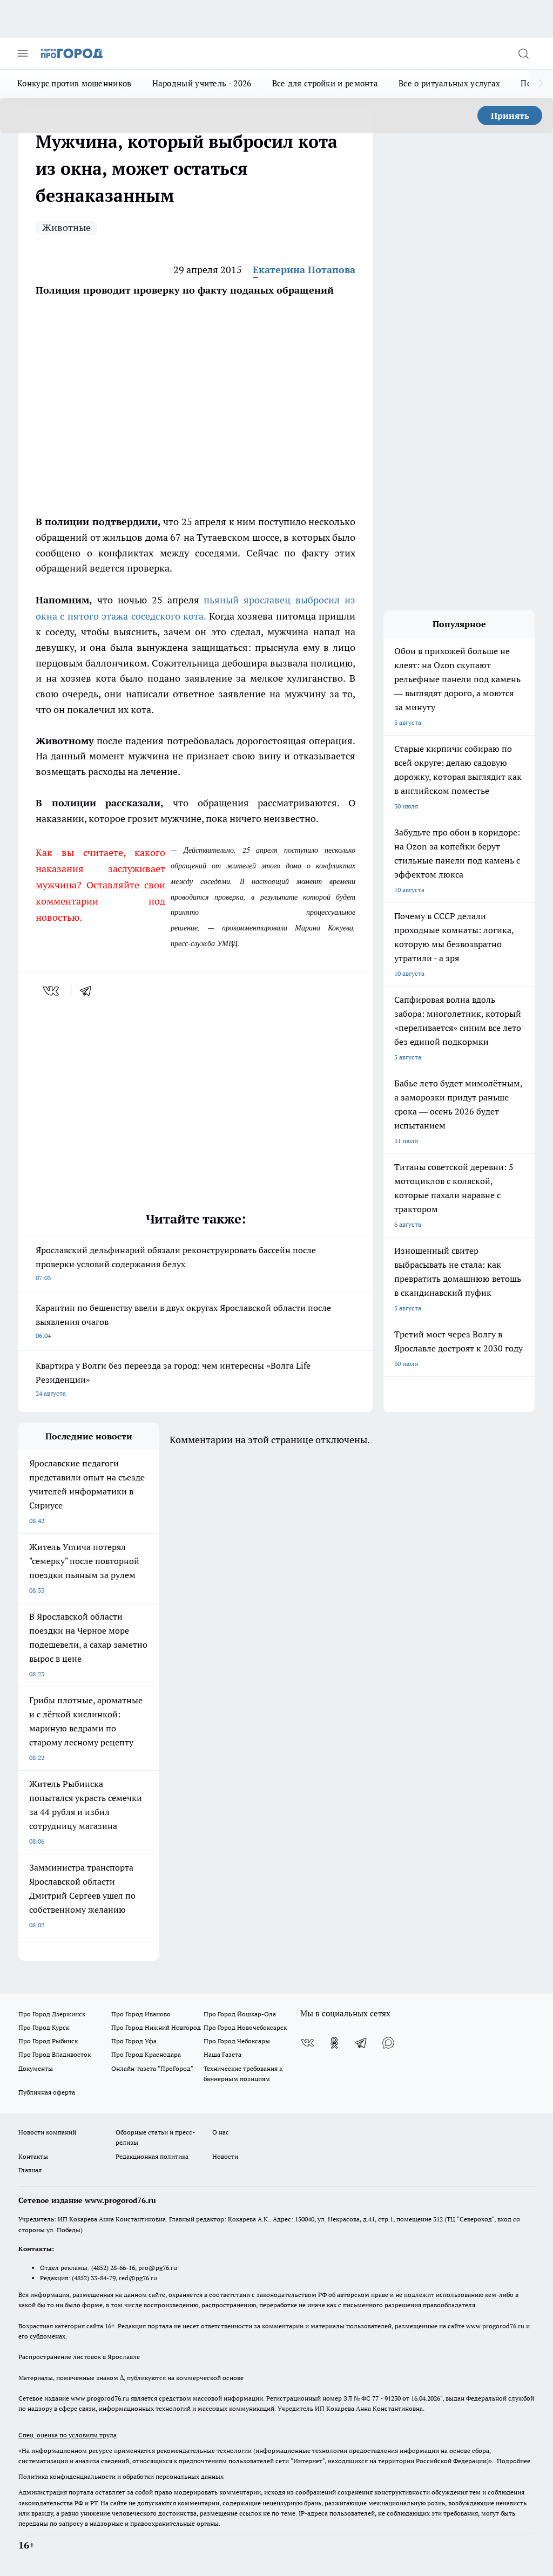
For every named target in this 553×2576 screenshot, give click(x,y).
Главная (30, 2170)
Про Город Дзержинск (52, 2014)
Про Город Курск (44, 2027)
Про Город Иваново (141, 2014)
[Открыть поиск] (523, 53)
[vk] (52, 991)
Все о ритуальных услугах (449, 83)
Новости (225, 2156)
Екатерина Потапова (304, 270)
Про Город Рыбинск (48, 2041)
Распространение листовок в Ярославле (79, 2357)
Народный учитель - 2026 (202, 83)
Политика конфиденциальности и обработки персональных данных (121, 2476)
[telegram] (89, 991)
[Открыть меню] (23, 53)
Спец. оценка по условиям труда (68, 2435)
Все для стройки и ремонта (325, 83)
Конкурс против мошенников (75, 83)
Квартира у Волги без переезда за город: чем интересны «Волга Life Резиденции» (173, 1379)
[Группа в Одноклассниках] (334, 2043)
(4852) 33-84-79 (94, 2278)
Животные (66, 227)
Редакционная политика (152, 2156)
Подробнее (514, 2461)
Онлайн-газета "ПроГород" (152, 2068)
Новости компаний (47, 2132)
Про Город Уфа (134, 2041)
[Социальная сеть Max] (388, 2043)
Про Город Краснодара (146, 2054)
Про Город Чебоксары (237, 2041)
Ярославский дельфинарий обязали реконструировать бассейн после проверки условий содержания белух (176, 1263)
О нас (221, 2132)
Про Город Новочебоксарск (245, 2027)
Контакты (33, 2156)
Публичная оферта (47, 2092)
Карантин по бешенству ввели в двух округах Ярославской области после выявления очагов (183, 1321)
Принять (510, 115)
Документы (36, 2068)
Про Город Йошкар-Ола (240, 2014)
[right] (541, 84)
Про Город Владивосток (55, 2054)
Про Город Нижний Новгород (156, 2027)
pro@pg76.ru (158, 2268)
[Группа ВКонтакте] (307, 2043)
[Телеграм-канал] (361, 2043)
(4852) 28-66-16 (113, 2268)
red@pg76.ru (138, 2278)
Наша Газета (222, 2054)
